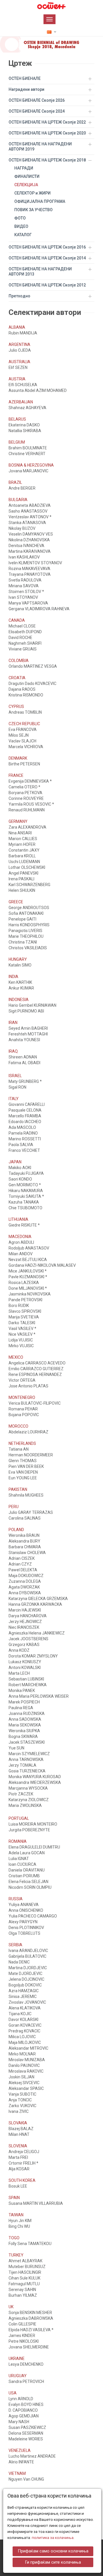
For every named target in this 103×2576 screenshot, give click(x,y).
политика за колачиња (53, 2538)
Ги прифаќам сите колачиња (53, 2562)
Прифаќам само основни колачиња (53, 2551)
